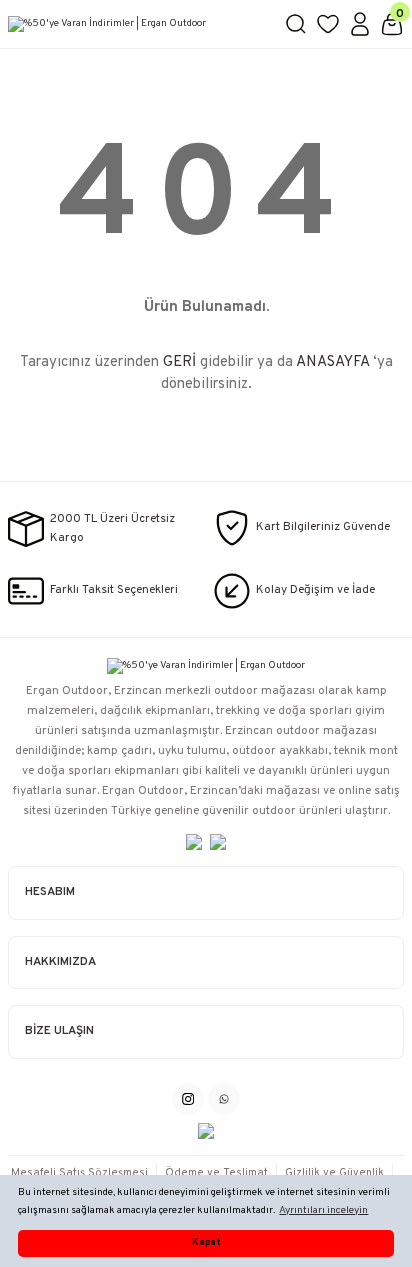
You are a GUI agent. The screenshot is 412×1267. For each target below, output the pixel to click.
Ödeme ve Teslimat (216, 1173)
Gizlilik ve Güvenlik (334, 1173)
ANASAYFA (332, 362)
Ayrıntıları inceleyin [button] (323, 1210)
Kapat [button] (206, 1243)
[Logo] (138, 24)
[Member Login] (360, 24)
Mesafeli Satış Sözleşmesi (79, 1173)
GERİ (179, 362)
